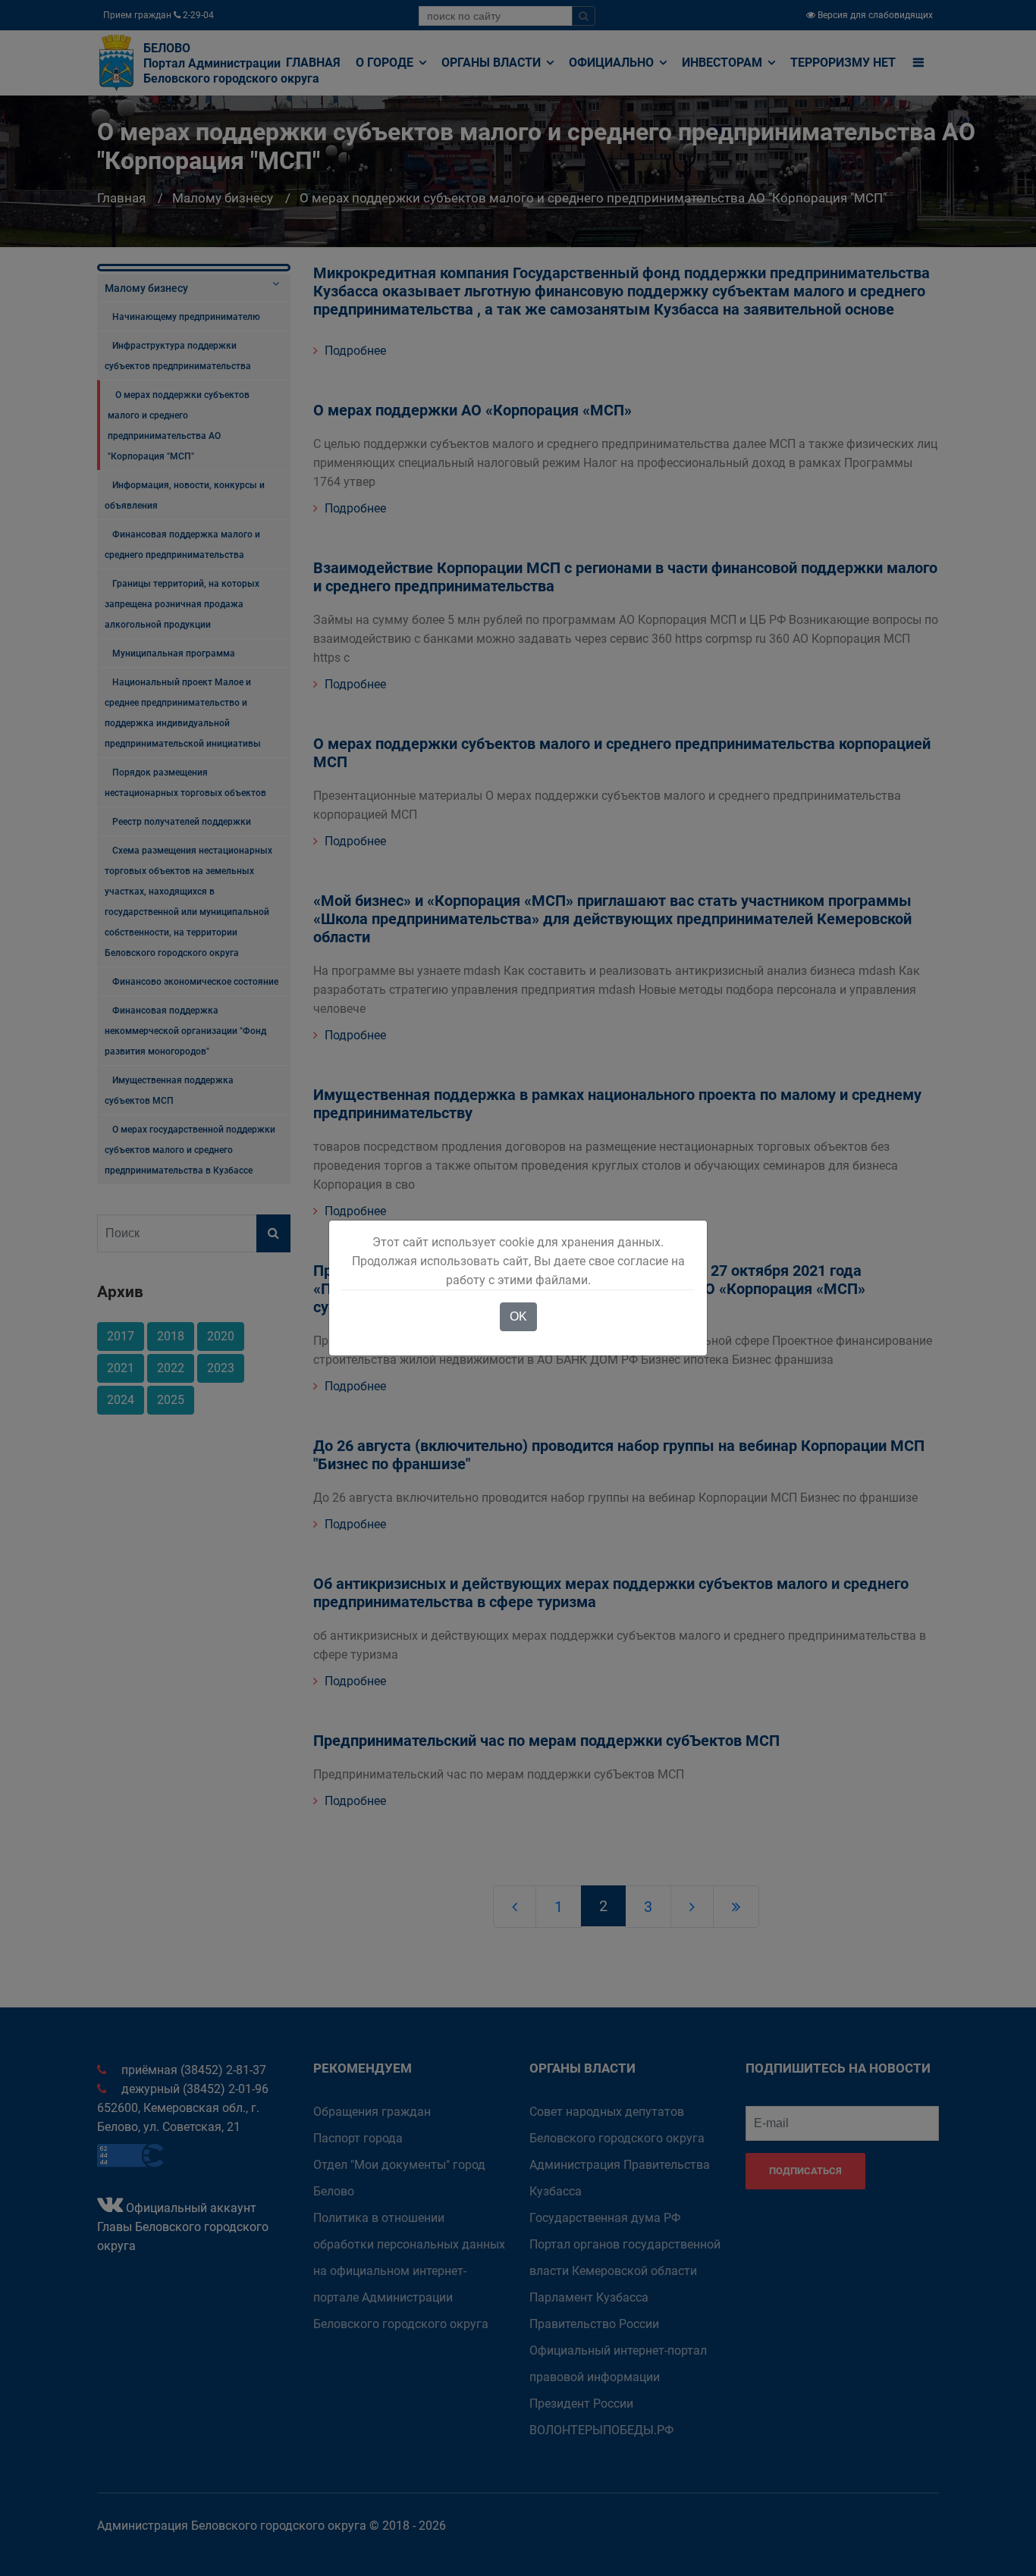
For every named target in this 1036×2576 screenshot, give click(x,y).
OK (518, 1316)
